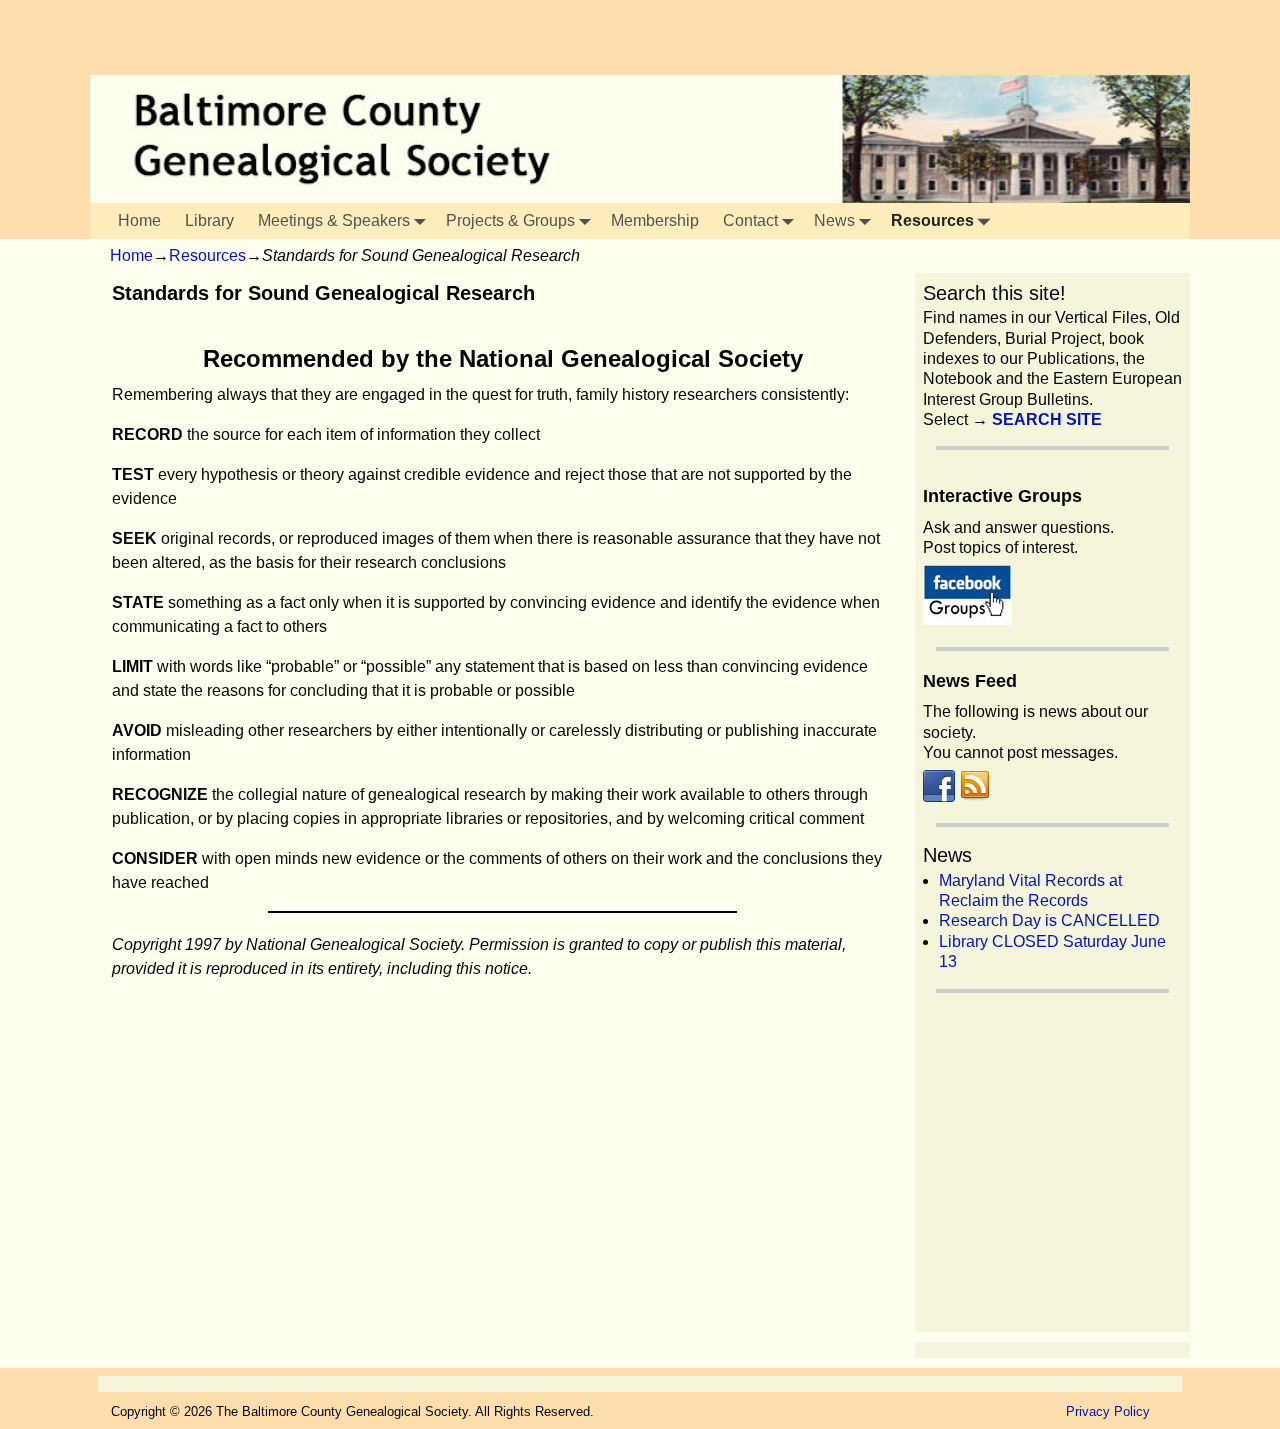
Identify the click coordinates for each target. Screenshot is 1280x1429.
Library (209, 220)
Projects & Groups (510, 220)
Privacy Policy (1108, 1411)
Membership (655, 220)
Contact (750, 220)
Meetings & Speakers (334, 220)
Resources (932, 220)
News (834, 220)
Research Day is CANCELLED (1049, 920)
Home (139, 220)
